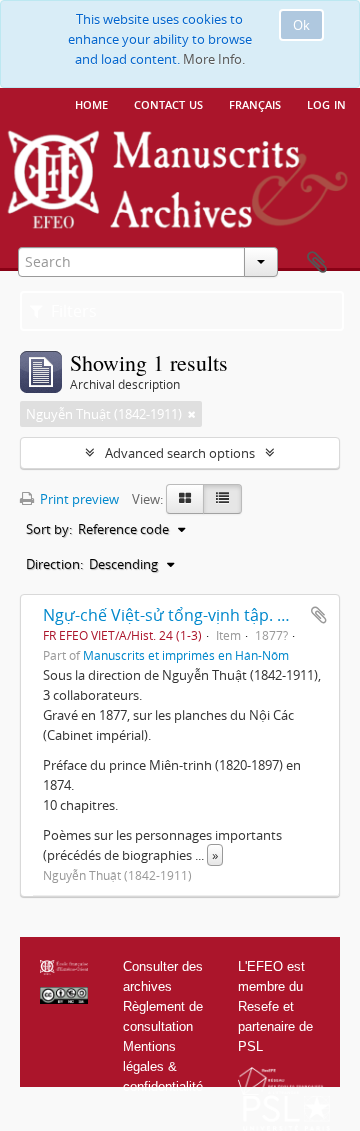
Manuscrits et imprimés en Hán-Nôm (186, 655)
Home (91, 103)
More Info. (214, 59)
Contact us (168, 103)
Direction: (54, 564)
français (255, 103)
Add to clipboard (319, 615)
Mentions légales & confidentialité (163, 1066)
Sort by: (49, 529)
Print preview (78, 499)
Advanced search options (180, 453)
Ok (301, 25)
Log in (326, 103)
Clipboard (317, 263)
